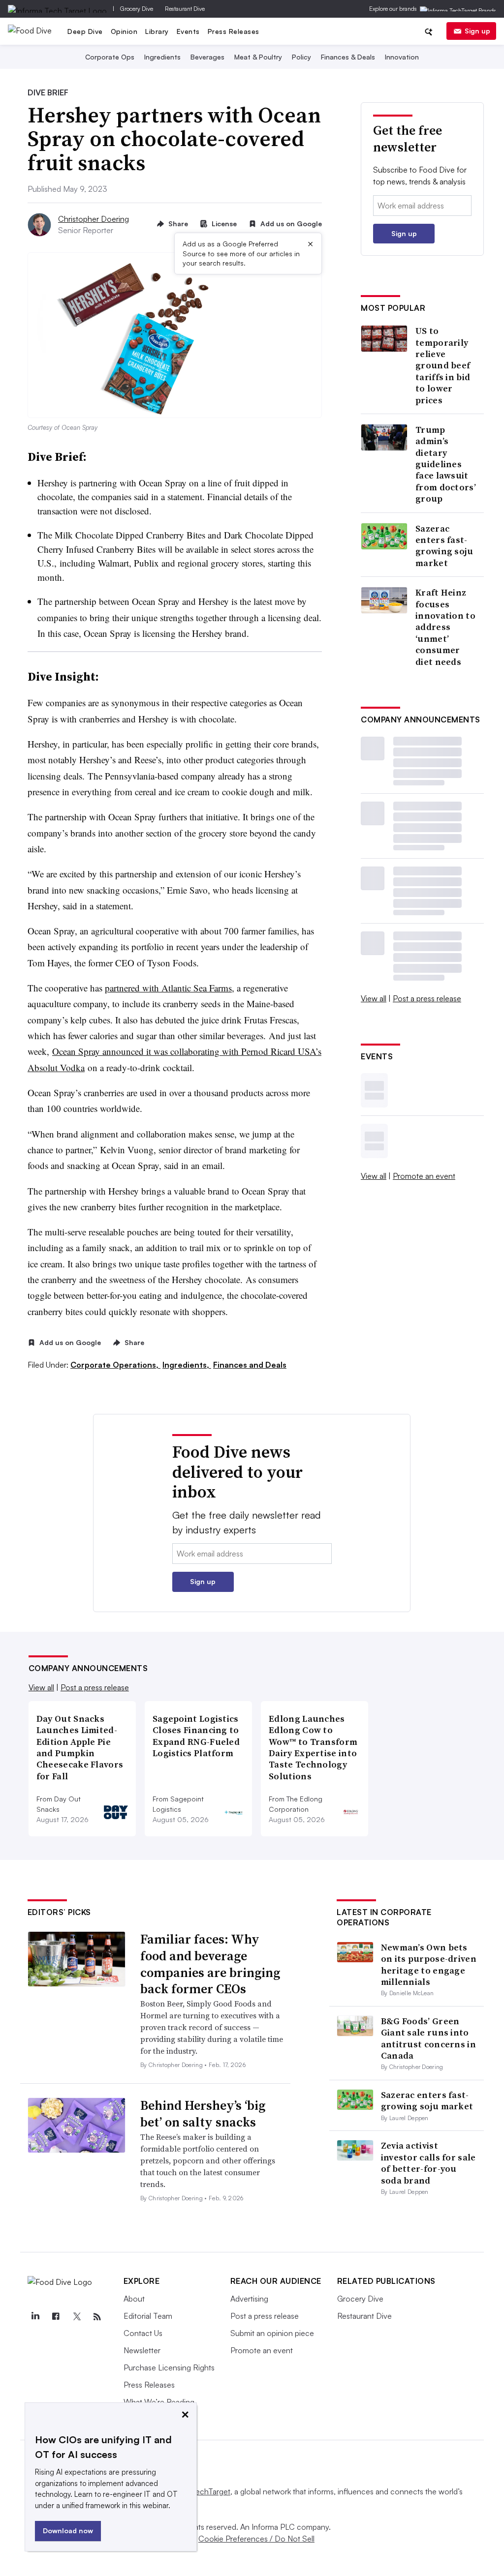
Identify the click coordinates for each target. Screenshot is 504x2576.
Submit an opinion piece (272, 2333)
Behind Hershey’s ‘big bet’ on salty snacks (203, 2114)
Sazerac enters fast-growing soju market (444, 546)
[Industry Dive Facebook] (56, 2317)
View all (374, 998)
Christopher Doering (94, 219)
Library (157, 31)
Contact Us (143, 2333)
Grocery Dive (137, 9)
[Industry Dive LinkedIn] (35, 2317)
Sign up (477, 31)
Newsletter (142, 2350)
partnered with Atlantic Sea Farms (168, 988)
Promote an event (424, 1176)
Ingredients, (187, 1365)
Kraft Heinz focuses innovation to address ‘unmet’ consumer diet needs (445, 627)
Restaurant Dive (185, 9)
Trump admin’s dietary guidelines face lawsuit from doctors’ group (446, 464)
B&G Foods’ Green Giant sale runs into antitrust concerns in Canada (428, 2038)
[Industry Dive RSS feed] (97, 2317)
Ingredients (162, 57)
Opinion (124, 31)
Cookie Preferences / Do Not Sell (256, 2539)
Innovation (402, 57)
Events (188, 31)
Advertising (249, 2299)
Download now (68, 2531)
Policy (301, 57)
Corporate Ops (110, 57)
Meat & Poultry (258, 57)
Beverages (207, 57)
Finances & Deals (348, 57)
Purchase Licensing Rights (169, 2367)
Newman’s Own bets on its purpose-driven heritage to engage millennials (429, 1964)
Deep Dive (85, 31)
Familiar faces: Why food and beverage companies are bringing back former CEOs (210, 1964)
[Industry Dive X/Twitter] (77, 2317)
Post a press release (427, 998)
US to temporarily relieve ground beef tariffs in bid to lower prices (443, 365)
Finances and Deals (250, 1365)
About (134, 2299)
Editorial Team (148, 2316)
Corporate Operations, (115, 1365)
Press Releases (234, 31)
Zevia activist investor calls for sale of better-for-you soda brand (428, 2163)
